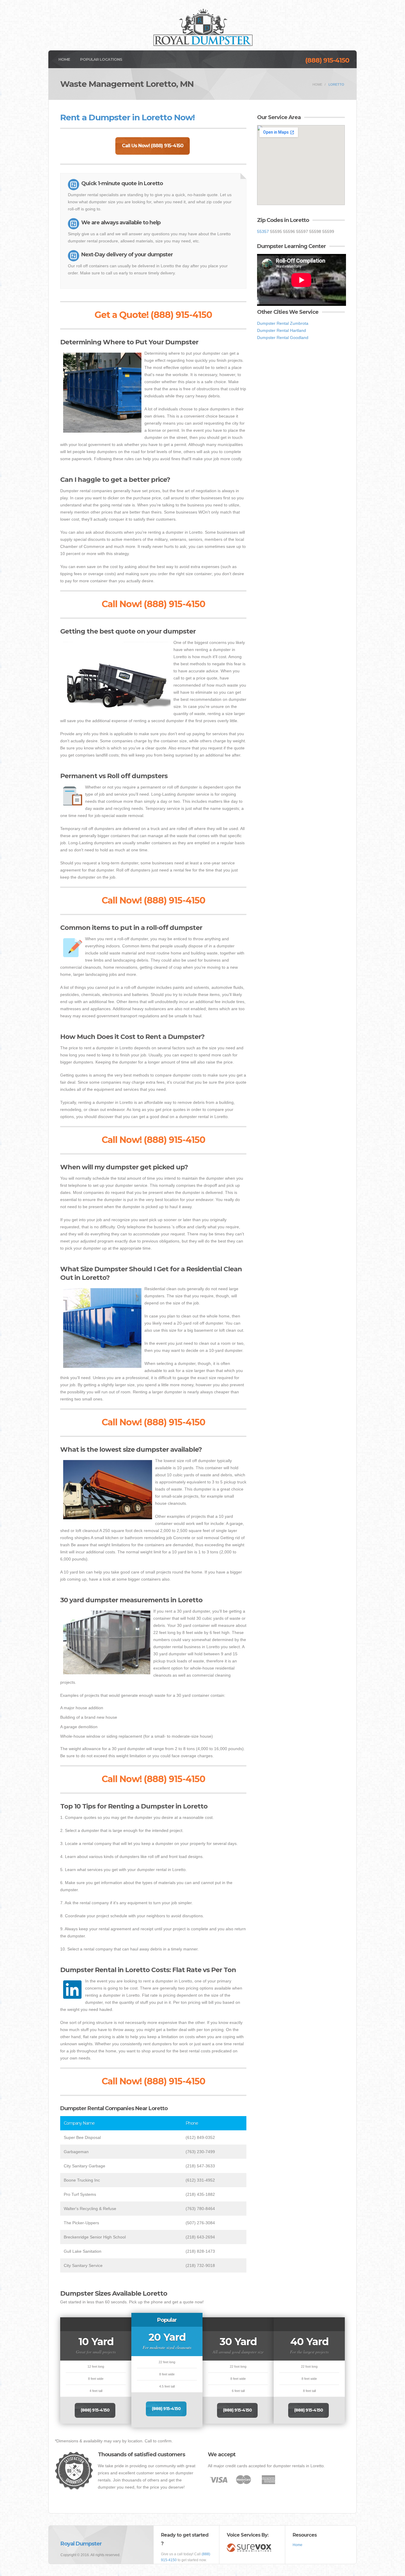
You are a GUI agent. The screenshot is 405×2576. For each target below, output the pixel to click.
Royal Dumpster (81, 2544)
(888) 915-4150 (327, 60)
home (317, 84)
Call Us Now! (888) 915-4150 (153, 146)
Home (64, 59)
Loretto (336, 84)
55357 (263, 231)
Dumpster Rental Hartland (282, 330)
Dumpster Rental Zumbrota (283, 323)
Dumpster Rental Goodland (283, 338)
